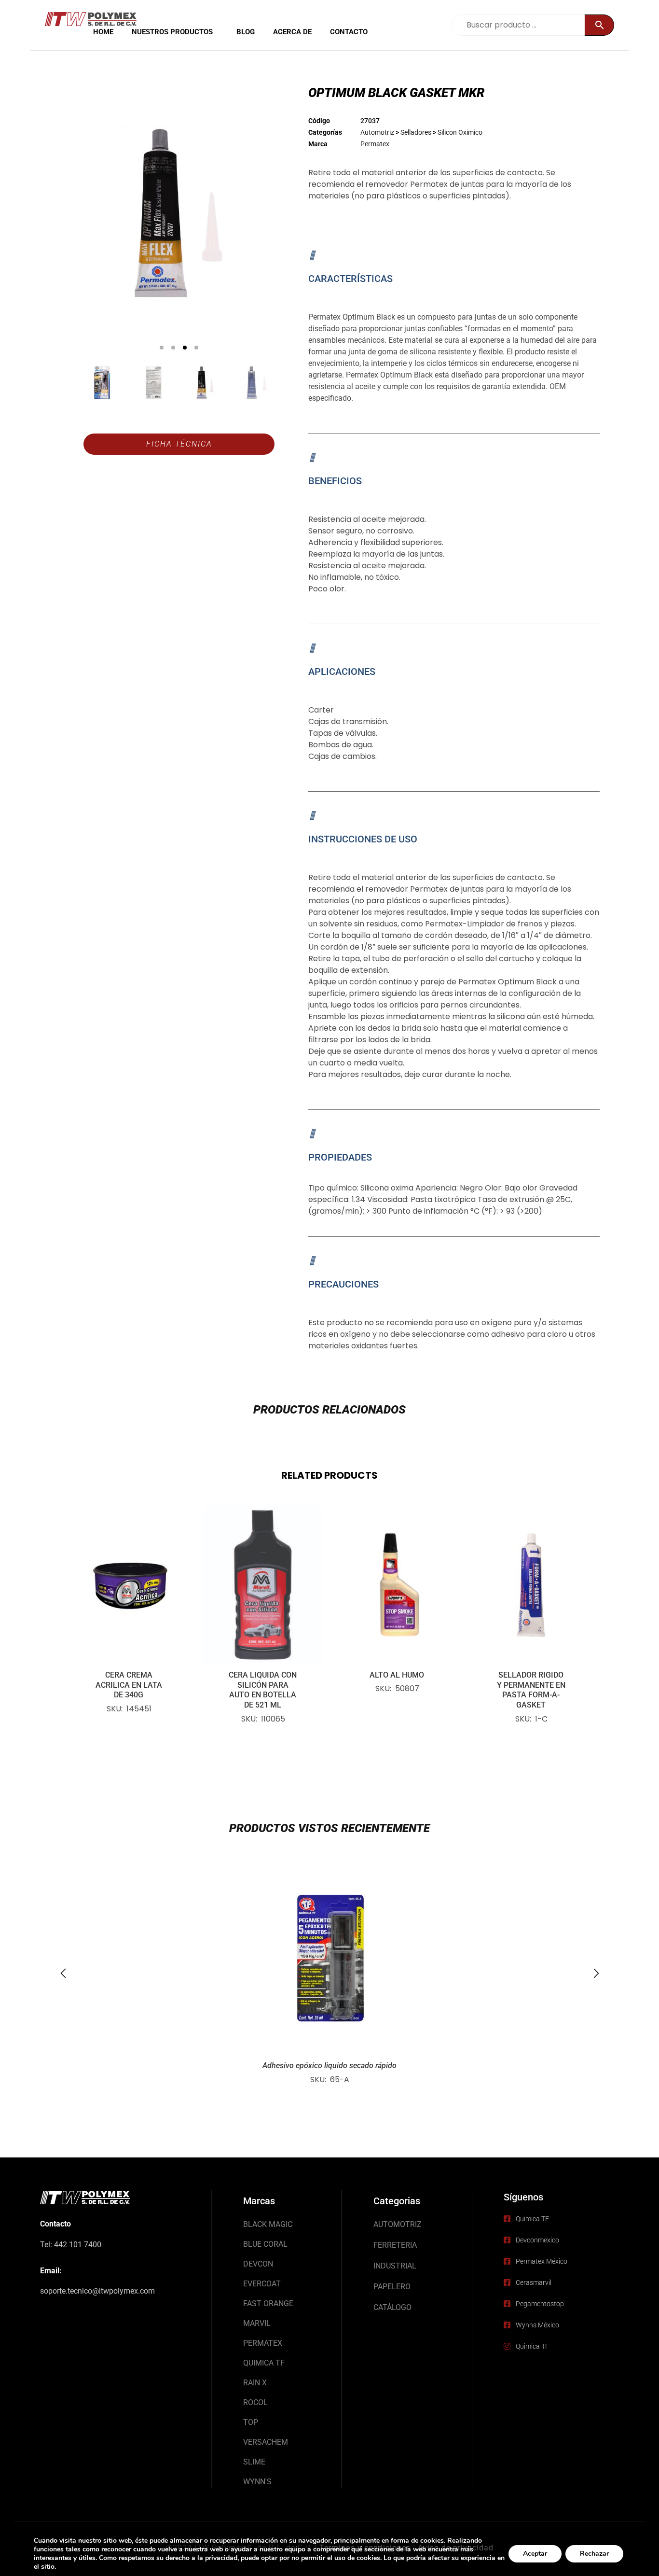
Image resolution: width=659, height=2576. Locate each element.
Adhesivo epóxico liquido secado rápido (329, 2065)
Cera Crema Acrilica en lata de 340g (129, 1685)
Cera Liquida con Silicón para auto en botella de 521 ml (263, 1690)
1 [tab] (162, 348)
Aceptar (535, 2554)
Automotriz (377, 132)
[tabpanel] (179, 213)
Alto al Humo (397, 1675)
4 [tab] (196, 348)
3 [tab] (185, 348)
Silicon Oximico (460, 132)
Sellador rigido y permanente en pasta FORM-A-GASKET (531, 1690)
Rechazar (594, 2554)
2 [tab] (173, 348)
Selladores (416, 132)
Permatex (375, 144)
